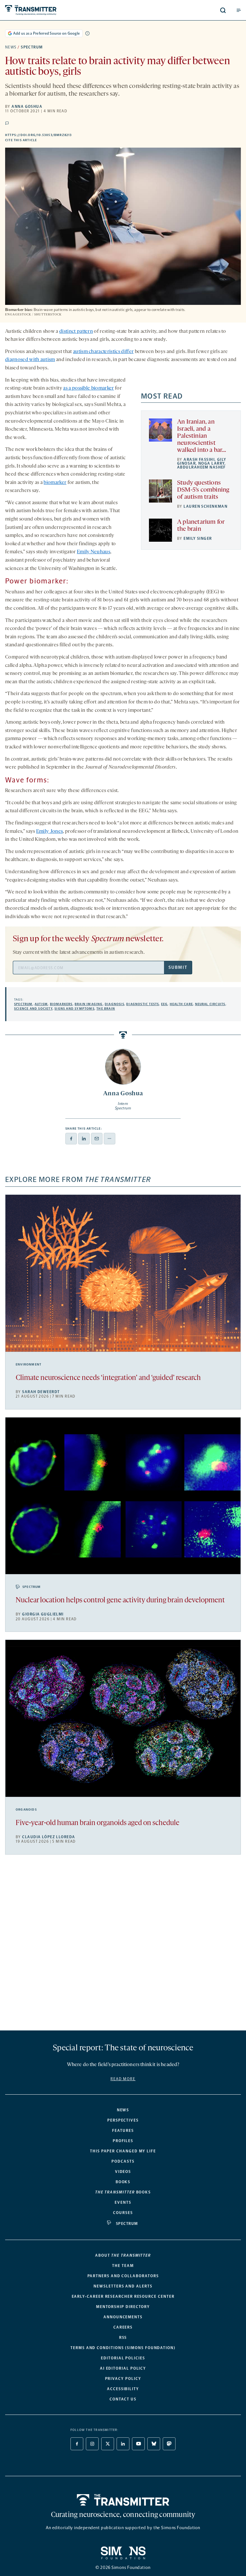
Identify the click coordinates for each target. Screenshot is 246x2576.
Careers (123, 2327)
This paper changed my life (123, 2151)
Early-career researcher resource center (123, 2296)
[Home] (123, 2500)
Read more (123, 2079)
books (123, 2192)
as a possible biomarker (88, 388)
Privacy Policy (123, 2379)
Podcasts (123, 2161)
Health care (181, 1004)
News (11, 47)
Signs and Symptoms (74, 1009)
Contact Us (123, 2399)
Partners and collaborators (123, 2276)
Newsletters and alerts (123, 2286)
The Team (123, 2266)
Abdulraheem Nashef (201, 467)
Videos (123, 2172)
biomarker (55, 483)
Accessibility (123, 2389)
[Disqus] (123, 1945)
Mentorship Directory (123, 2307)
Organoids (26, 1810)
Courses (123, 2213)
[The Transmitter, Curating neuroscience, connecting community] (55, 10)
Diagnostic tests (143, 1004)
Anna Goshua (27, 107)
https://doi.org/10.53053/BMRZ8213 (72, 135)
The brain (106, 1009)
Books (123, 2182)
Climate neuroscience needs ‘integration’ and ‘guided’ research (108, 1378)
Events (123, 2202)
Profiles (123, 2141)
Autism (41, 1004)
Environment (29, 1365)
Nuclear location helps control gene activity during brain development (120, 1601)
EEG (164, 1004)
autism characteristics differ (103, 352)
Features (123, 2131)
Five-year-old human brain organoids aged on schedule (98, 1823)
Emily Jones (50, 831)
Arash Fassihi (199, 460)
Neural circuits (210, 1004)
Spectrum (32, 47)
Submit (178, 967)
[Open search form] (223, 10)
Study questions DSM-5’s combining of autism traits (203, 490)
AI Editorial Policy (123, 2368)
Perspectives (123, 2120)
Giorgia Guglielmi (43, 1614)
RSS (123, 2338)
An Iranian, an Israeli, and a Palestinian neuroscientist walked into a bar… (202, 436)
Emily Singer (198, 538)
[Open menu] (239, 10)
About (123, 2255)
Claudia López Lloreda (49, 1837)
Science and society (33, 1009)
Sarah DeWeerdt (41, 1392)
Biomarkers (61, 1004)
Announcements (123, 2317)
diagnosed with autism (30, 360)
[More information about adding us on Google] (87, 33)
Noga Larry (211, 463)
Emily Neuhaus (94, 552)
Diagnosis (115, 1004)
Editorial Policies (123, 2358)
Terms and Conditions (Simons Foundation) (123, 2348)
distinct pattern (76, 332)
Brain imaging (89, 1004)
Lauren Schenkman (205, 506)
